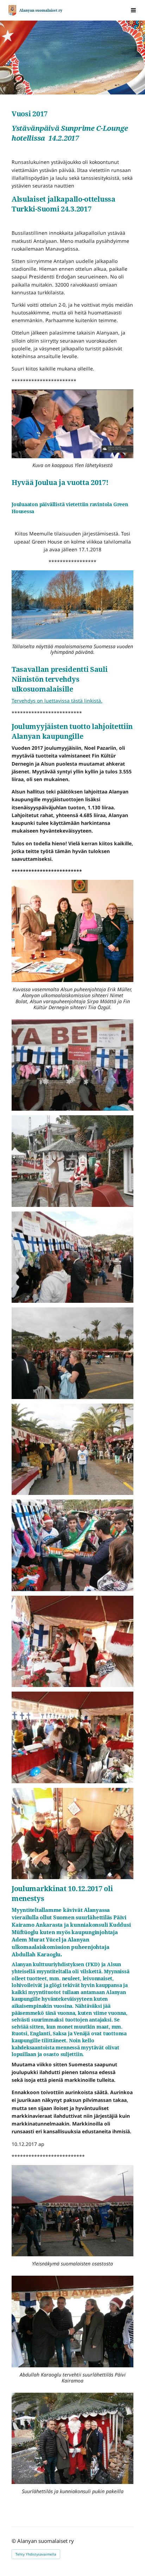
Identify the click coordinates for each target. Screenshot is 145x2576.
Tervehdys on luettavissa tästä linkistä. (57, 701)
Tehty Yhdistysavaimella (36, 2554)
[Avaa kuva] (72, 1065)
